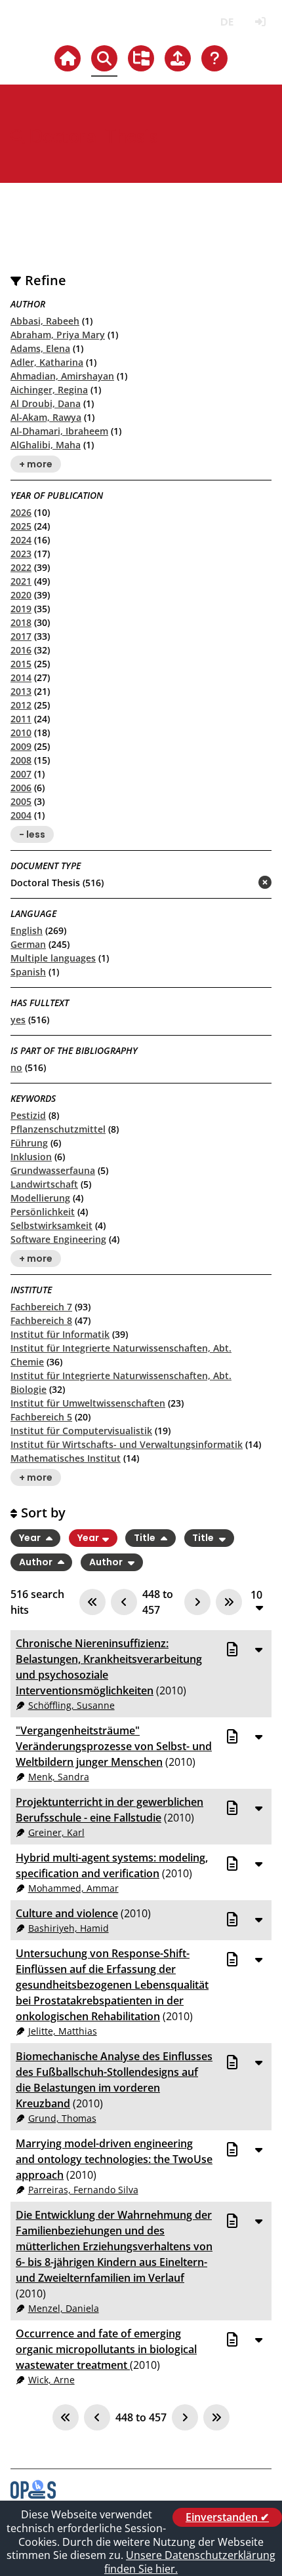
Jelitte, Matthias (63, 2031)
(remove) (239, 883)
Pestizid (28, 1115)
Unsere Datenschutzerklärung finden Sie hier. (190, 2562)
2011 (21, 719)
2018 (21, 622)
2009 (21, 746)
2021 (21, 581)
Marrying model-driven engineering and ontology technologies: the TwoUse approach (114, 2159)
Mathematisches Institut (66, 1458)
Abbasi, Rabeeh (45, 321)
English (27, 930)
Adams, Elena (40, 348)
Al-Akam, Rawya (46, 417)
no (16, 1067)
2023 (21, 554)
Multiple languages (53, 958)
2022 (21, 567)
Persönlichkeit (43, 1212)
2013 (21, 691)
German (28, 944)
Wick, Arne (51, 2380)
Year (31, 1538)
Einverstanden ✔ (227, 2517)
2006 (21, 788)
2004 (21, 815)
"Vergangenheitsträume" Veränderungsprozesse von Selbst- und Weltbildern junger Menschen (114, 1746)
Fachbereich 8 (41, 1320)
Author (37, 1562)
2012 (21, 705)
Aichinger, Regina (49, 390)
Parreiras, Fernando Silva (83, 2190)
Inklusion (31, 1157)
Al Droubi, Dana (46, 403)
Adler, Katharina (47, 362)
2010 (21, 732)
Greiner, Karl (56, 1832)
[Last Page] (229, 1602)
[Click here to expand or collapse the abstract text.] (258, 1649)
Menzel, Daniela (64, 2308)
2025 (21, 526)
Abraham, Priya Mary (58, 335)
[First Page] (92, 1602)
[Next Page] (197, 1602)
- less (32, 834)
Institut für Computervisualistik (81, 1431)
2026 (21, 512)
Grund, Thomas (62, 2118)
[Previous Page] (124, 1602)
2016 (21, 650)
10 (256, 1595)
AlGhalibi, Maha (46, 445)
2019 (21, 609)
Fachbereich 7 (41, 1307)
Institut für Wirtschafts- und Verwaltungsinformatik (127, 1444)
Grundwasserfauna (53, 1170)
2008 (21, 760)
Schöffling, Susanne (71, 1705)
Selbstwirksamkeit (51, 1225)
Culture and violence (67, 1913)
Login (260, 22)
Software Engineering (58, 1239)
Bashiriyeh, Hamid (69, 1928)
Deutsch (227, 22)
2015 (21, 664)
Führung (29, 1143)
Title (146, 1538)
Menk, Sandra (59, 1777)
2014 (21, 677)
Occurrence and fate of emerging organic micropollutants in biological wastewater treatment (106, 2349)
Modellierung (40, 1198)
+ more (36, 464)
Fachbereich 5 (41, 1417)
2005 (21, 801)
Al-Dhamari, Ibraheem (59, 431)
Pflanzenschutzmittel (58, 1129)
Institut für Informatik (60, 1334)
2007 (21, 774)
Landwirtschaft (44, 1184)
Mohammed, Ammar (73, 1888)
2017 (21, 636)
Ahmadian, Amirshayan (62, 376)
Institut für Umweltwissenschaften (88, 1403)
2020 (21, 595)
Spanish (28, 972)
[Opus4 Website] (33, 2495)
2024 (21, 540)
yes (18, 1020)
